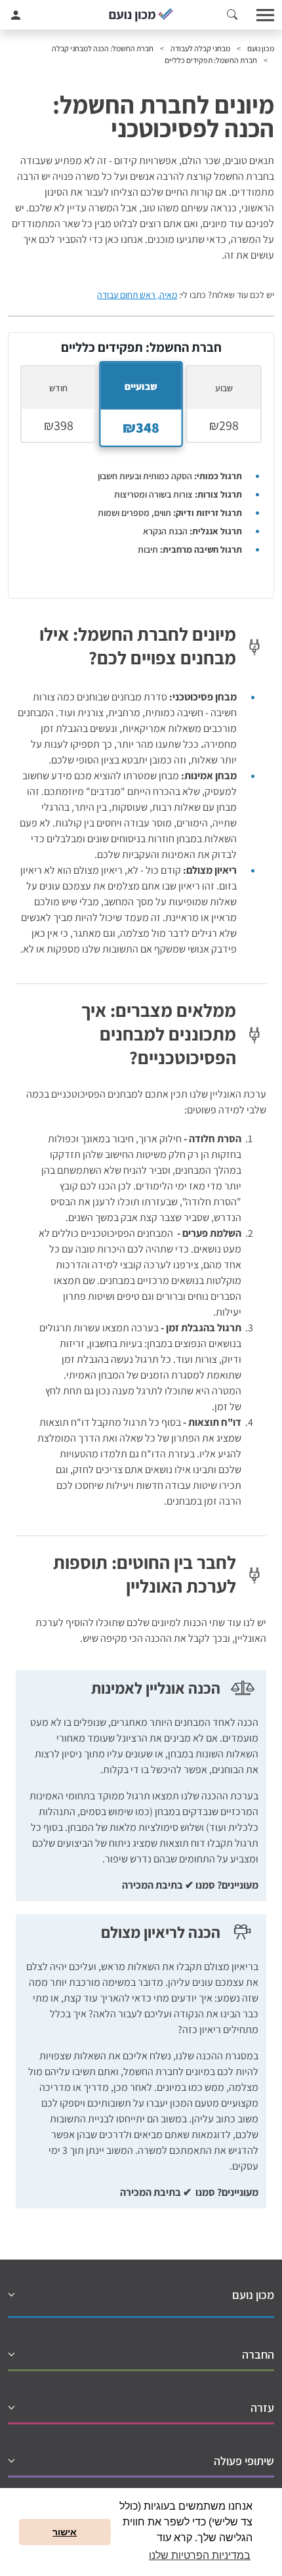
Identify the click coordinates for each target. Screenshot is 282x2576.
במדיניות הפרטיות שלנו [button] (200, 2555)
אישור (65, 2532)
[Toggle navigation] (266, 15)
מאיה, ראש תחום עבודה (137, 295)
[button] (232, 15)
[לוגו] (141, 15)
